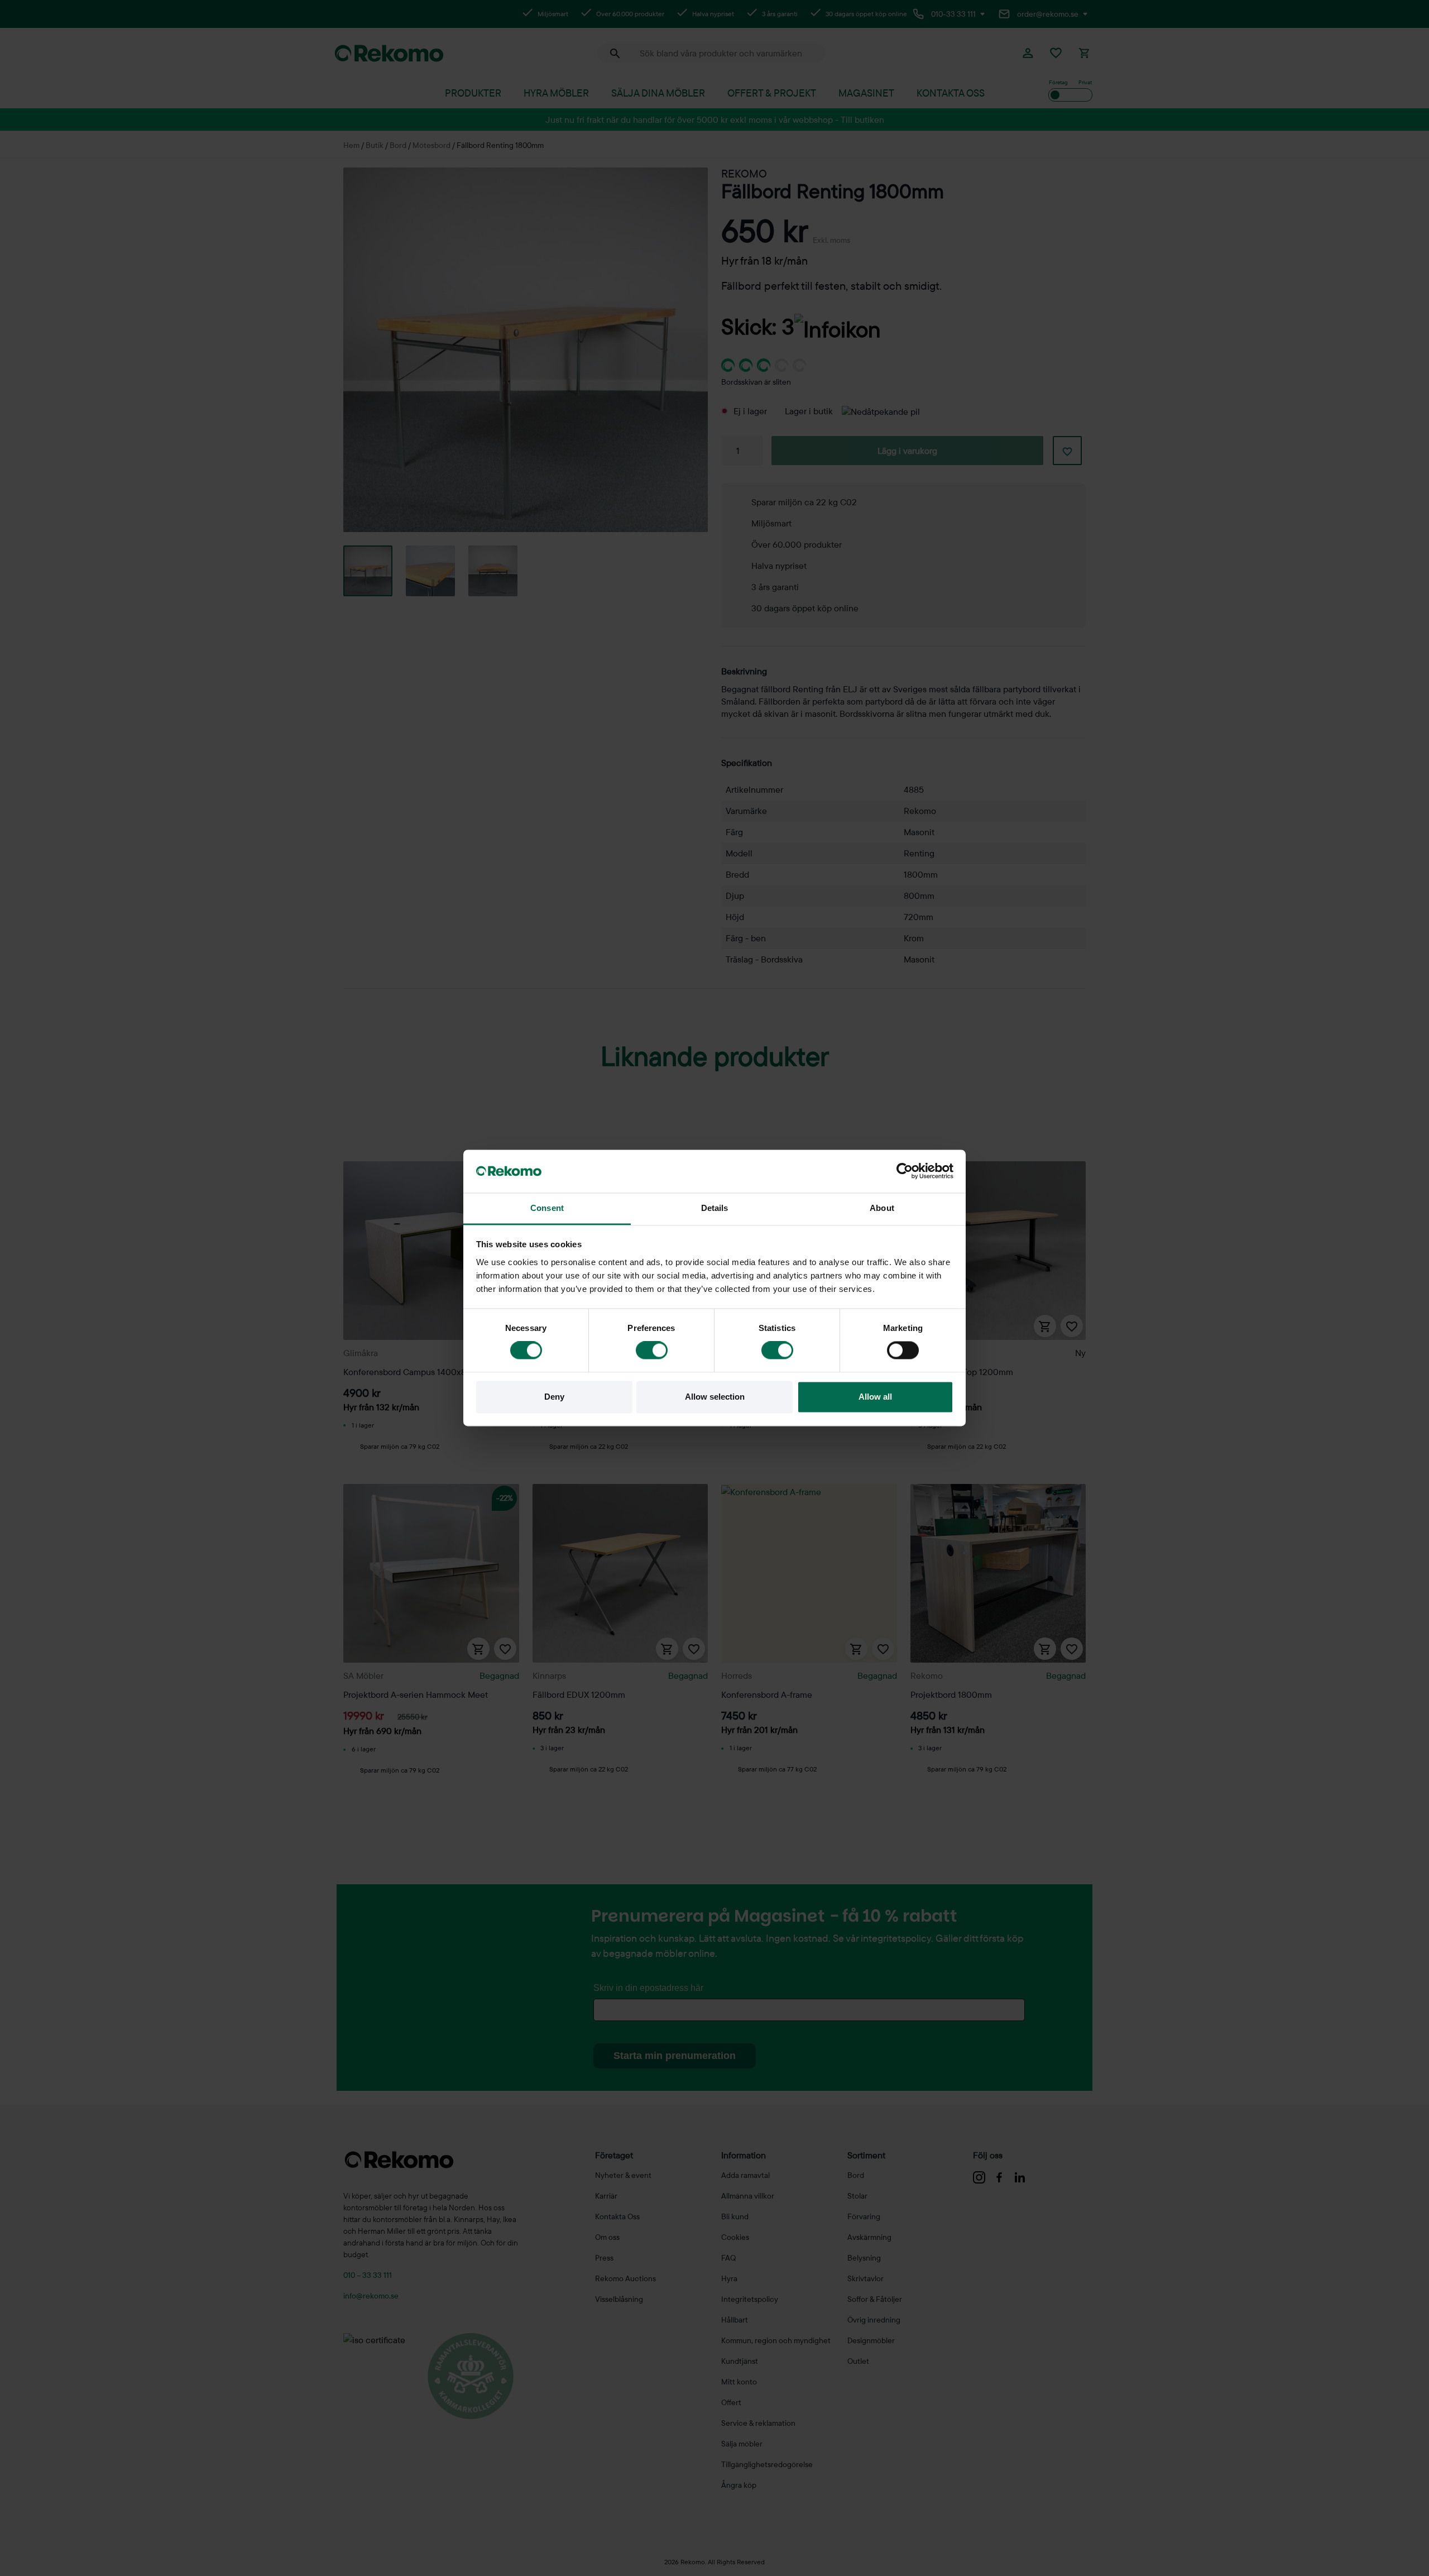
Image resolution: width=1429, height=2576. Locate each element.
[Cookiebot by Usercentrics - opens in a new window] (905, 1171)
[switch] (652, 1351)
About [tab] (882, 1208)
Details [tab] (715, 1208)
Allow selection (715, 1397)
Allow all (875, 1397)
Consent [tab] (547, 1208)
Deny (554, 1397)
